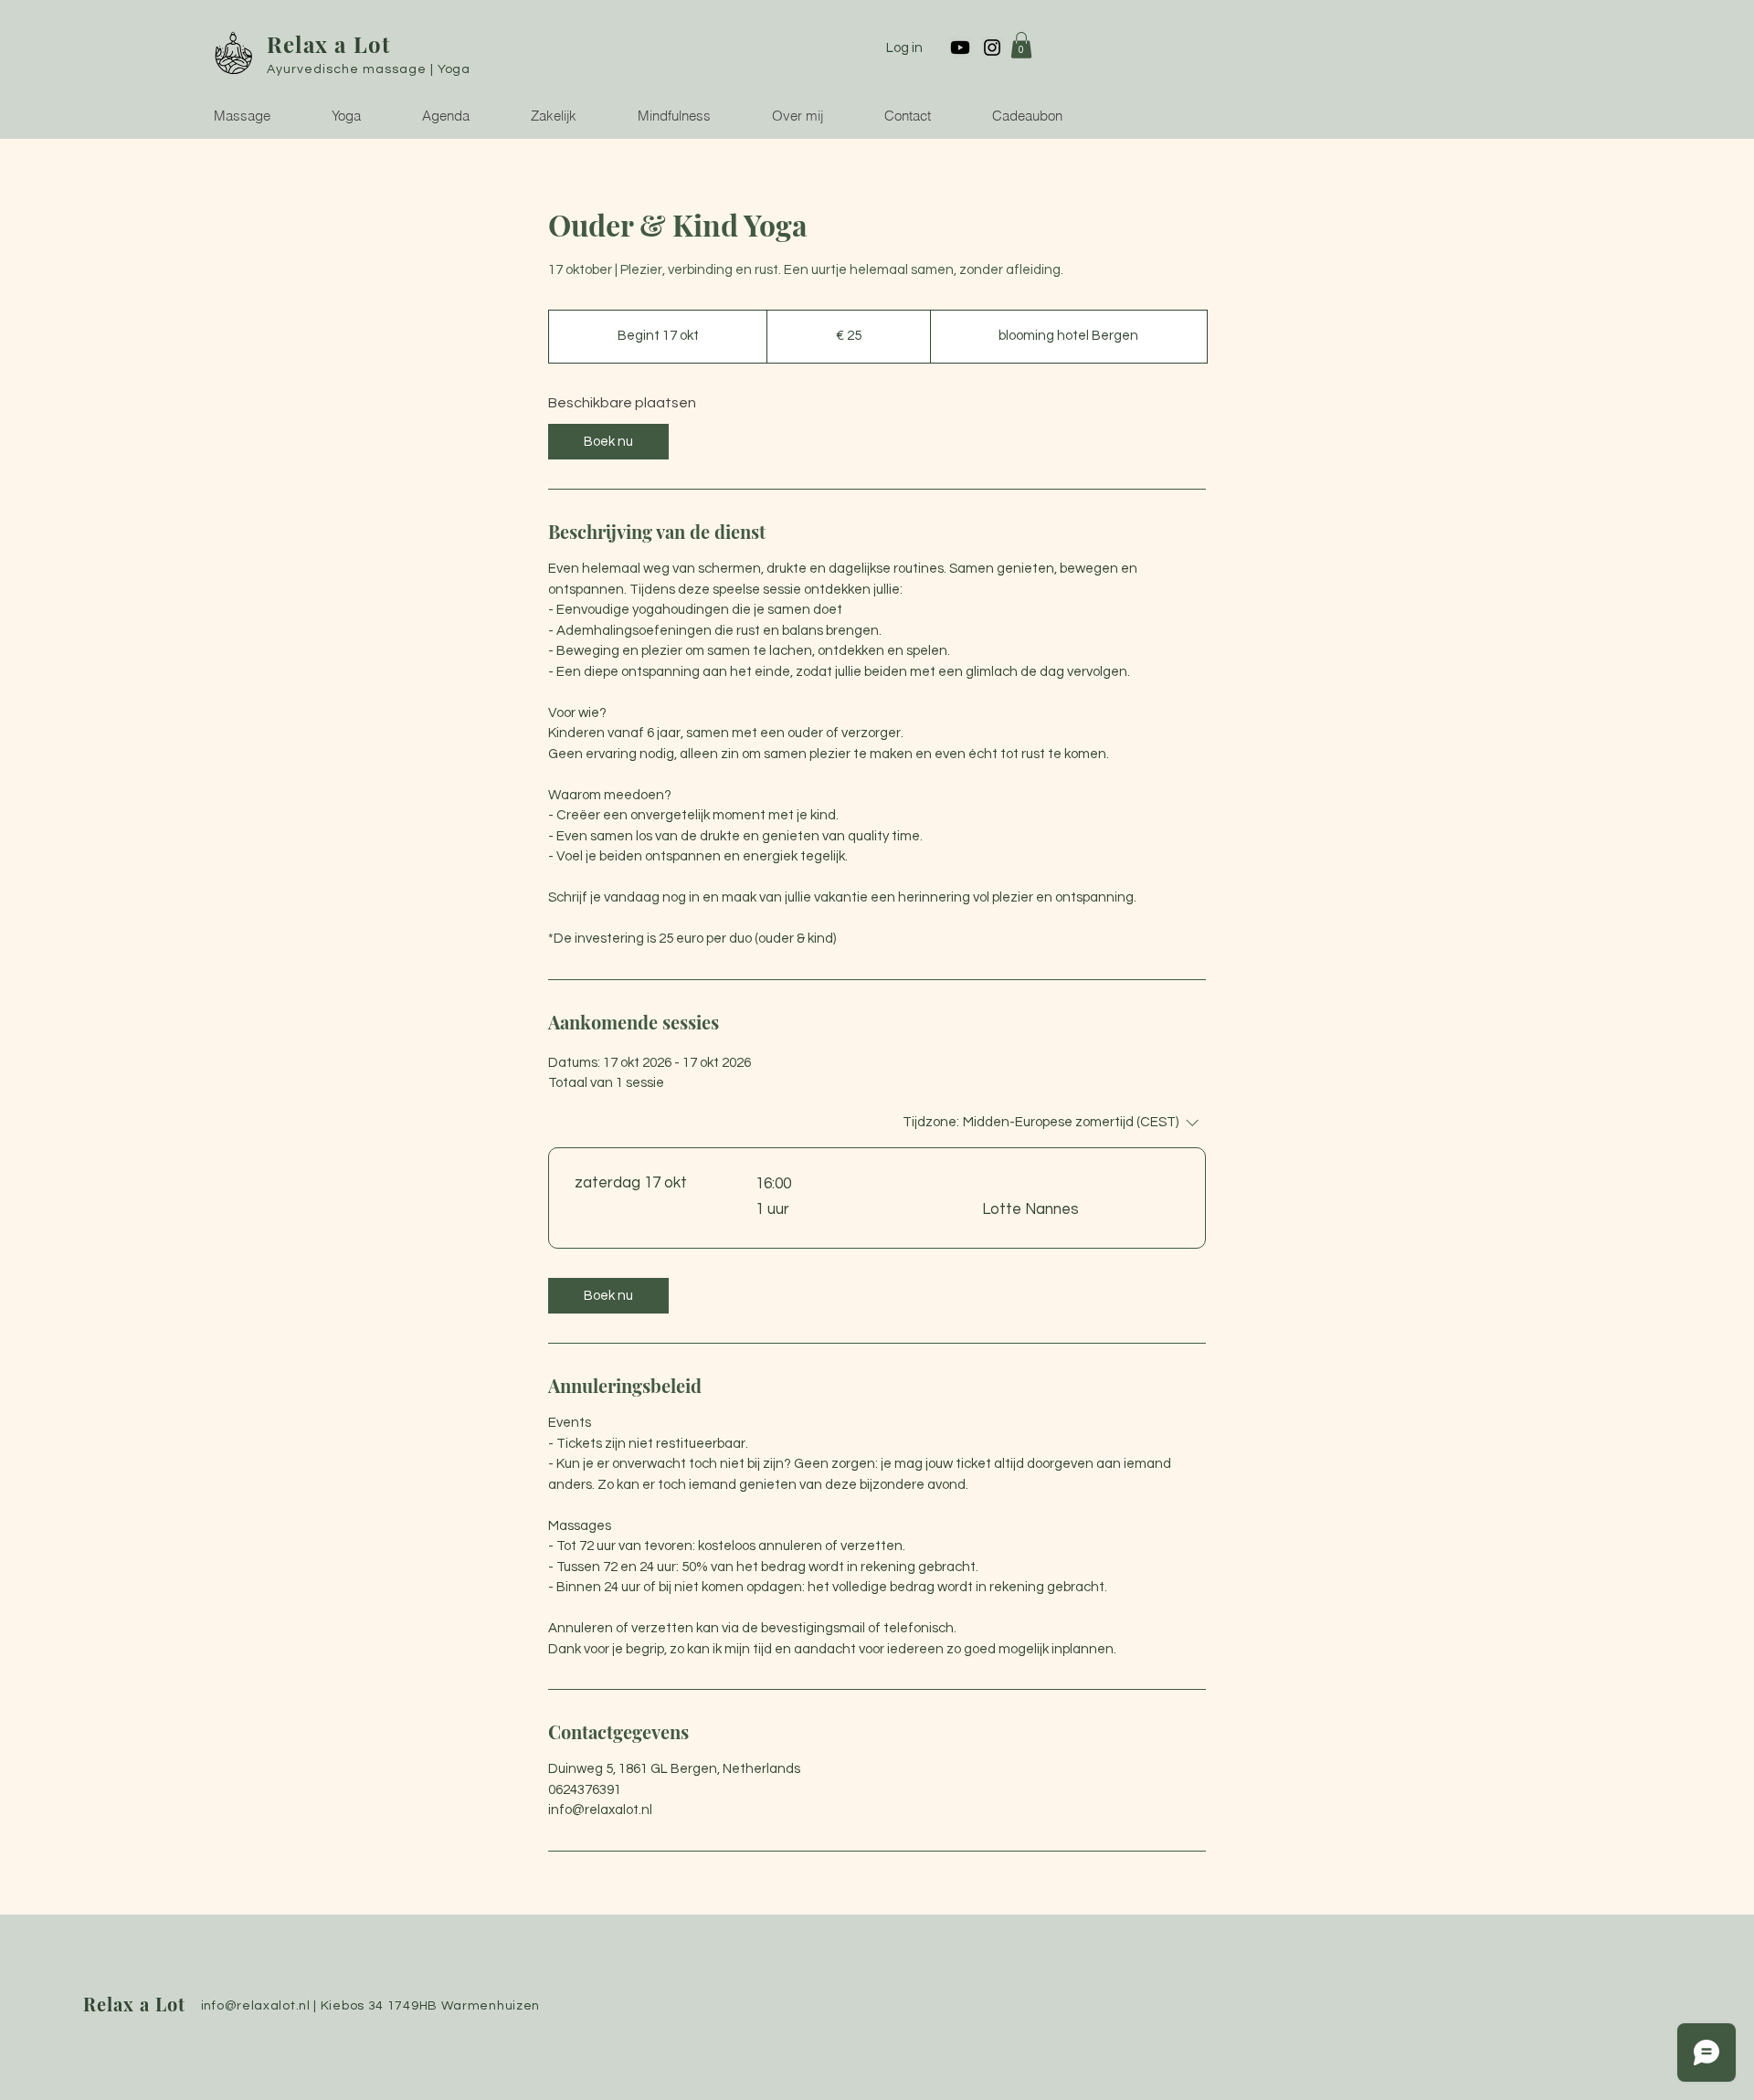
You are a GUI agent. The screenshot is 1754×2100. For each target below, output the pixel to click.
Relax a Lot (328, 44)
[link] (608, 442)
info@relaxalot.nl (256, 2006)
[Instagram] (992, 47)
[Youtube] (960, 47)
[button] (1021, 45)
